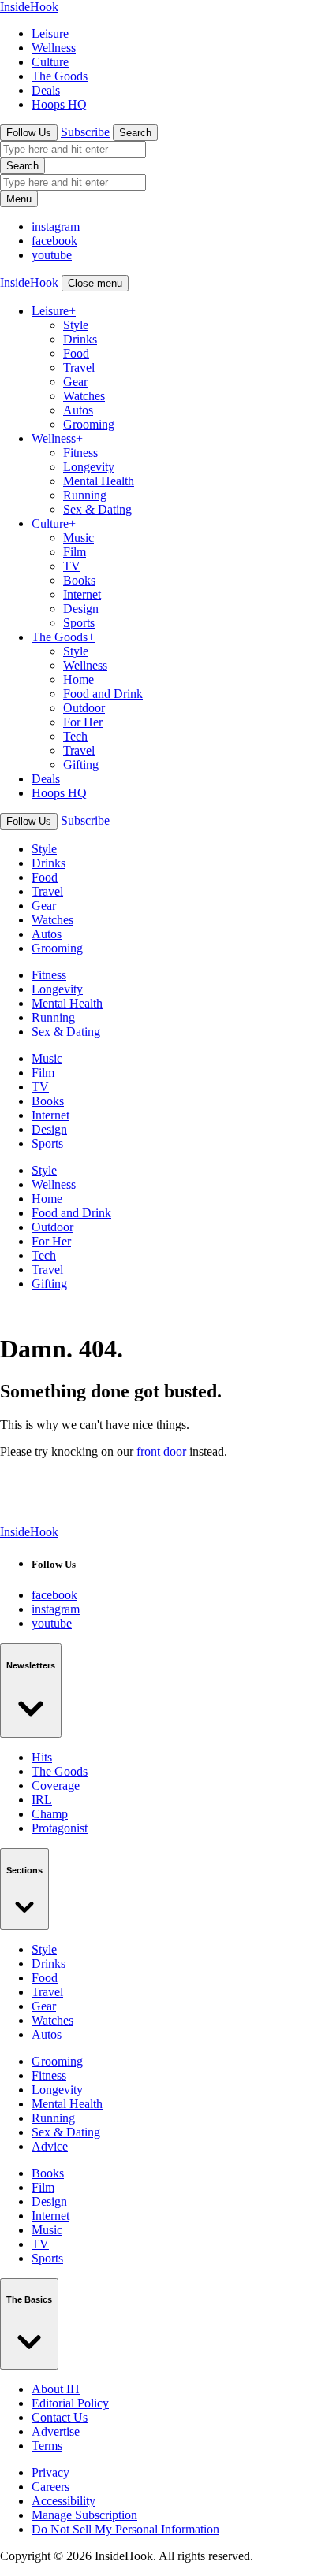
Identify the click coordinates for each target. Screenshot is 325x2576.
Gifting (81, 765)
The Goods (60, 76)
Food (76, 353)
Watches (84, 396)
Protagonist (60, 1828)
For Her (83, 722)
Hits (42, 1757)
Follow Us (29, 133)
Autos (78, 410)
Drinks (80, 339)
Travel (79, 367)
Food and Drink (103, 694)
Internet (82, 594)
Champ (50, 1814)
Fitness (80, 453)
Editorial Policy (70, 2403)
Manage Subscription (84, 2515)
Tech (75, 736)
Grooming (89, 424)
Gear (75, 382)
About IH (56, 2389)
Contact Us (60, 2417)
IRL (42, 1800)
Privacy (50, 2472)
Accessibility (64, 2501)
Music (78, 538)
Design (81, 609)
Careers (50, 2487)
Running (85, 495)
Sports (79, 623)
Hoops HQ (59, 104)
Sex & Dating (97, 509)
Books (79, 580)
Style (76, 325)
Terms (47, 2446)
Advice (50, 2146)
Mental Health (99, 481)
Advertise (56, 2431)
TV (72, 566)
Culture (50, 62)
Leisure (50, 33)
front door (161, 1451)
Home (78, 679)
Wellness (54, 48)
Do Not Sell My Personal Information (125, 2529)
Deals (46, 90)
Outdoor (84, 708)
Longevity (89, 467)
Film (75, 552)
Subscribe (85, 132)
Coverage (56, 1785)
